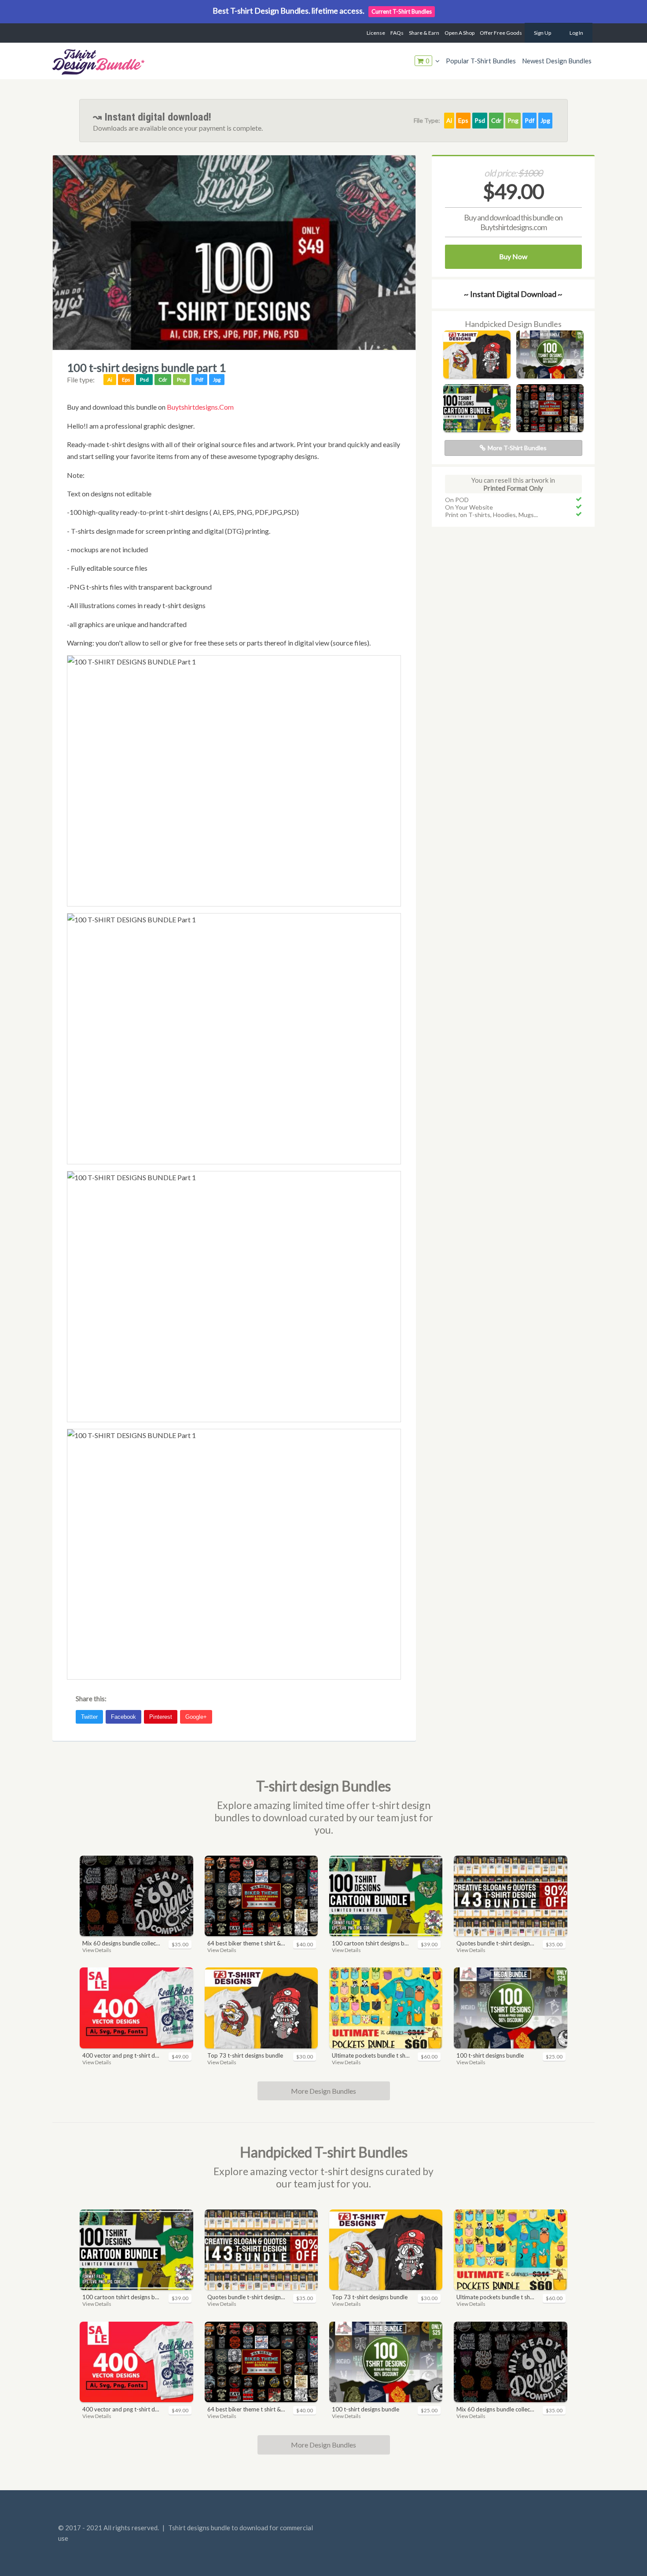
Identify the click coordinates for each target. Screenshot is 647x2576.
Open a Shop (460, 33)
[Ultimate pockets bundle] (386, 2008)
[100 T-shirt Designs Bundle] (550, 376)
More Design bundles (323, 2445)
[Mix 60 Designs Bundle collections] (136, 1896)
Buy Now (513, 256)
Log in (576, 33)
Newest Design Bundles (557, 61)
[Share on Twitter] (91, 1714)
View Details (97, 1950)
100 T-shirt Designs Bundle (490, 2055)
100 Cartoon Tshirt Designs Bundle (371, 1943)
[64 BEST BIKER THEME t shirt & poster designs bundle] (550, 429)
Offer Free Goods (501, 33)
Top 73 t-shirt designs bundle (245, 2055)
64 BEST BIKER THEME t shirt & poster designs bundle (246, 1943)
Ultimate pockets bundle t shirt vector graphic (371, 2055)
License (376, 33)
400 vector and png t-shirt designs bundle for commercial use (121, 2055)
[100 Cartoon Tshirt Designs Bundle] (477, 429)
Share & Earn (424, 33)
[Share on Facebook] (125, 1714)
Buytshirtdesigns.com (200, 407)
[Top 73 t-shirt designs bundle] (477, 376)
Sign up (542, 33)
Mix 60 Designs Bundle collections (121, 1943)
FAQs (397, 33)
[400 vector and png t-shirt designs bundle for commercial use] (136, 2008)
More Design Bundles (323, 2091)
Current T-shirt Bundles (402, 11)
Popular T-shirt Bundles (481, 61)
